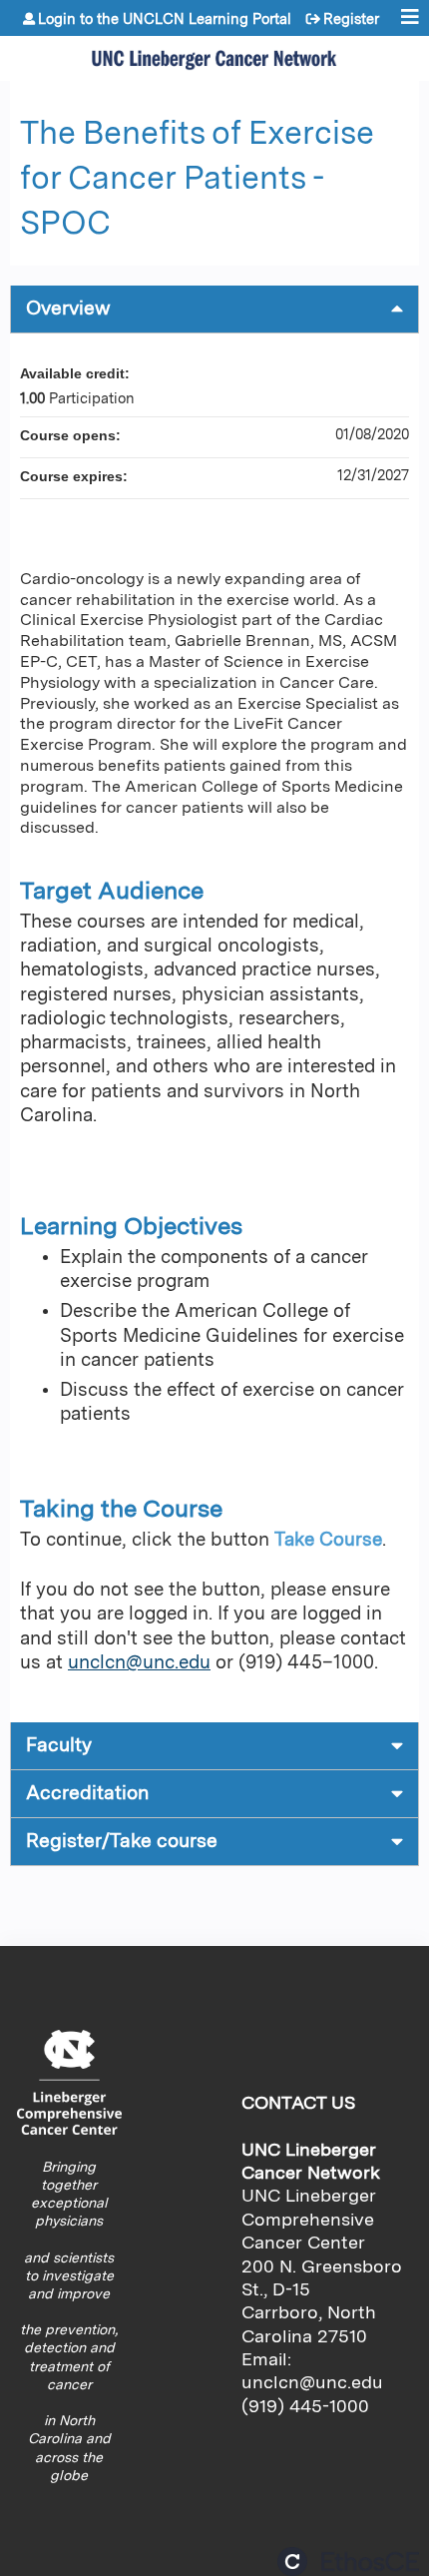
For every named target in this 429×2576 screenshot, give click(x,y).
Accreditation (87, 1793)
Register (351, 19)
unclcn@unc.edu (139, 1662)
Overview (68, 308)
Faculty (59, 1745)
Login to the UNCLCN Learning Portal (165, 19)
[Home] (214, 53)
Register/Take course (122, 1841)
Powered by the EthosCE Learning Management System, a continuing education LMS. (348, 2562)
